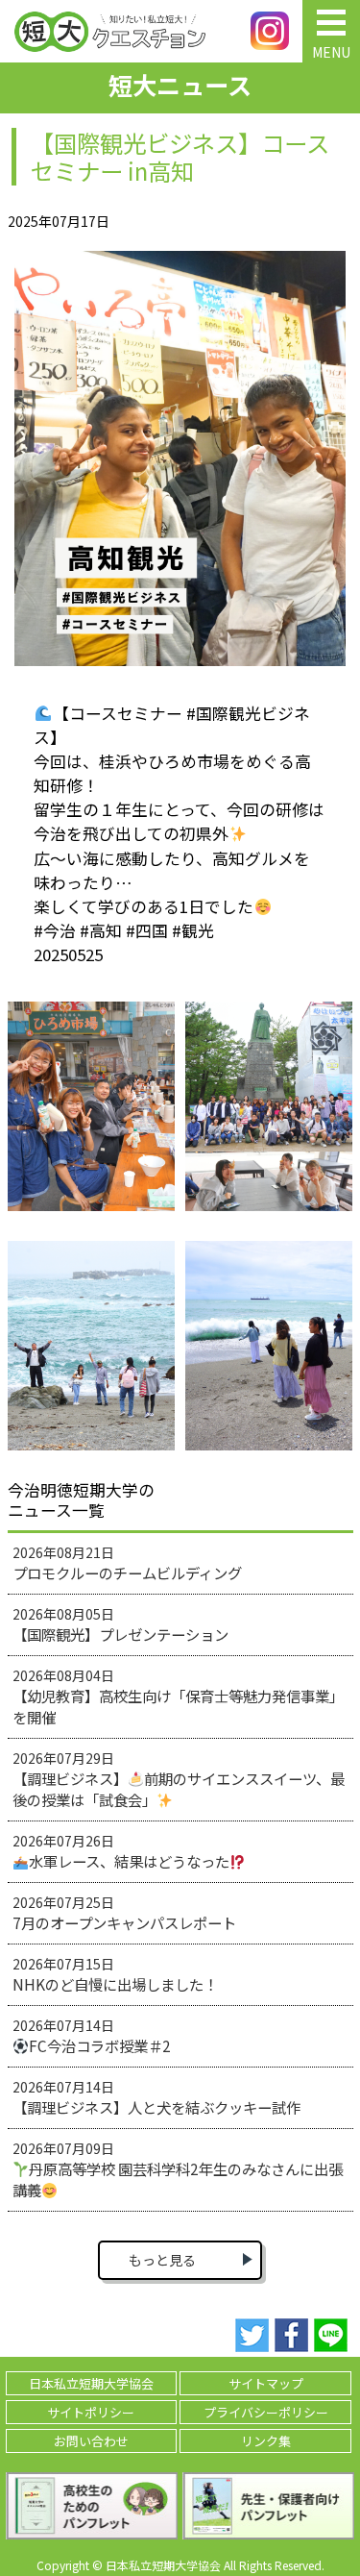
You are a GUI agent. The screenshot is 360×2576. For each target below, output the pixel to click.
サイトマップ (266, 2383)
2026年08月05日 (120, 1624)
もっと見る (162, 2260)
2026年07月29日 (179, 1779)
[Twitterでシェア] (252, 2336)
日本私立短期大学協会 (91, 2383)
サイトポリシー (91, 2412)
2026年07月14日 (92, 2036)
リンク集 (266, 2441)
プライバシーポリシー (266, 2412)
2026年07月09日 (178, 2169)
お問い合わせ (91, 2441)
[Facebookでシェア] (291, 2336)
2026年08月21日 (127, 1563)
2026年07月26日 (121, 1851)
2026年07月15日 (115, 1974)
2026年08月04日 (178, 1697)
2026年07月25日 (124, 1913)
